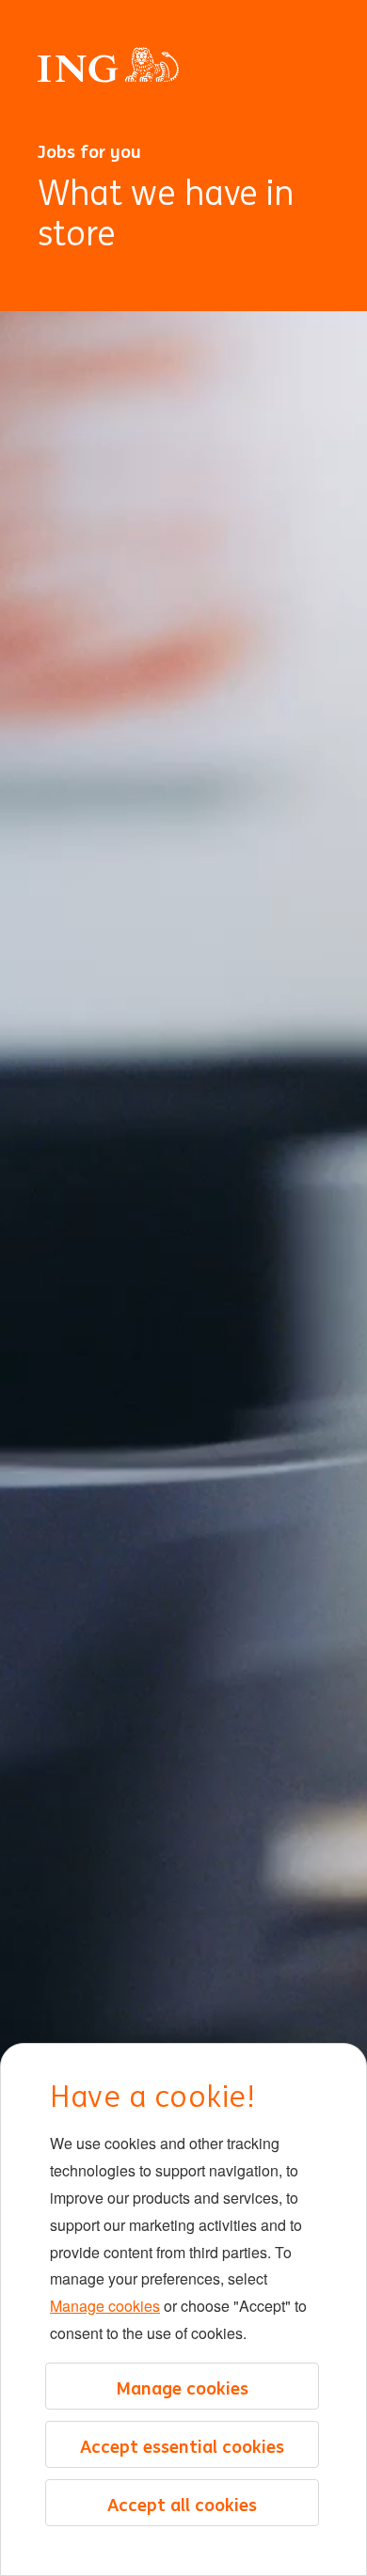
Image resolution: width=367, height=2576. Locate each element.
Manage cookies (105, 2306)
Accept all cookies (182, 2505)
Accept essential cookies (182, 2446)
